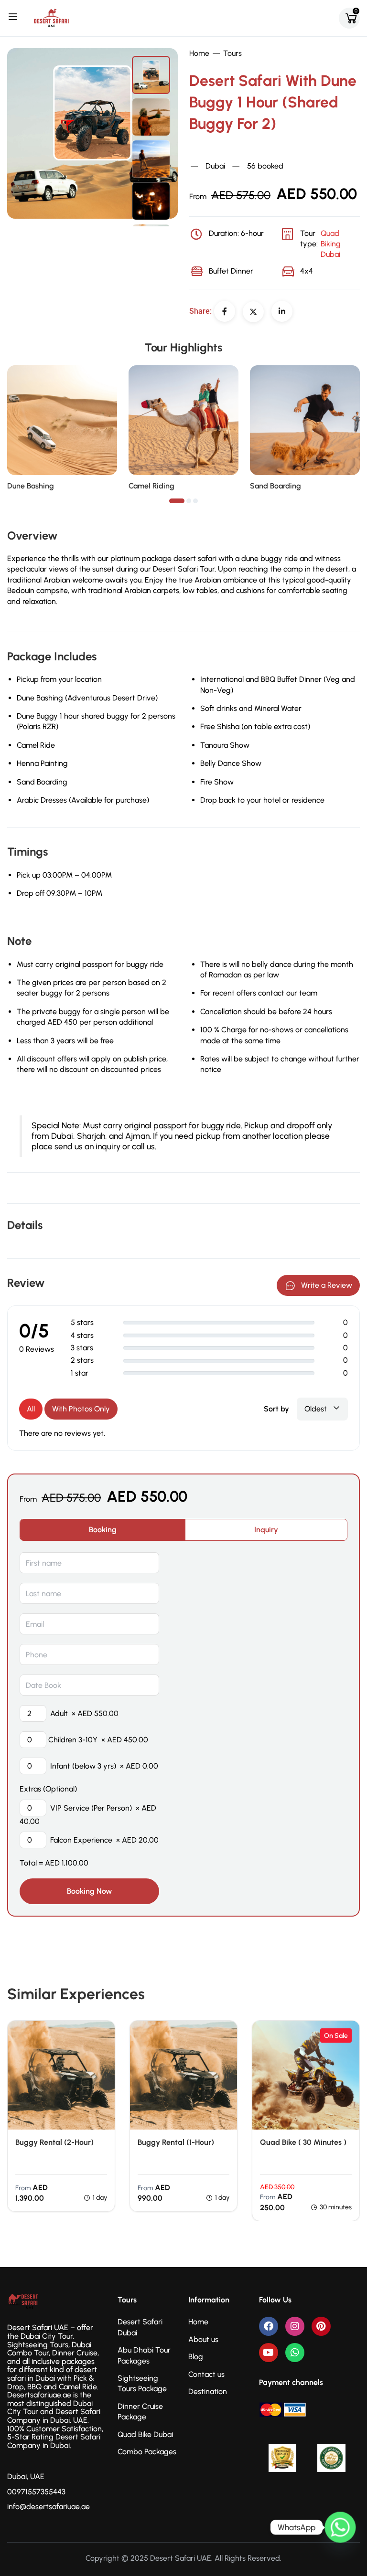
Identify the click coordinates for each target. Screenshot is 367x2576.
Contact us (206, 2374)
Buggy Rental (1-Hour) (176, 2142)
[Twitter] (253, 312)
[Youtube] (269, 2353)
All (31, 1409)
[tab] (103, 1530)
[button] (177, 501)
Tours (232, 53)
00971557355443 (36, 2492)
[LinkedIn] (282, 311)
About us (203, 2339)
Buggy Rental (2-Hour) (54, 2142)
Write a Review (327, 1285)
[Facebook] (225, 311)
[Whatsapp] (295, 2353)
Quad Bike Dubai (145, 2434)
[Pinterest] (321, 2326)
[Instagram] (295, 2326)
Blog (196, 2357)
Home (199, 53)
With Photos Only (81, 1409)
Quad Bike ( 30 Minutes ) (303, 2142)
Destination (208, 2391)
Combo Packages (147, 2452)
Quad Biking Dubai (220, 149)
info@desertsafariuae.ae (49, 2507)
